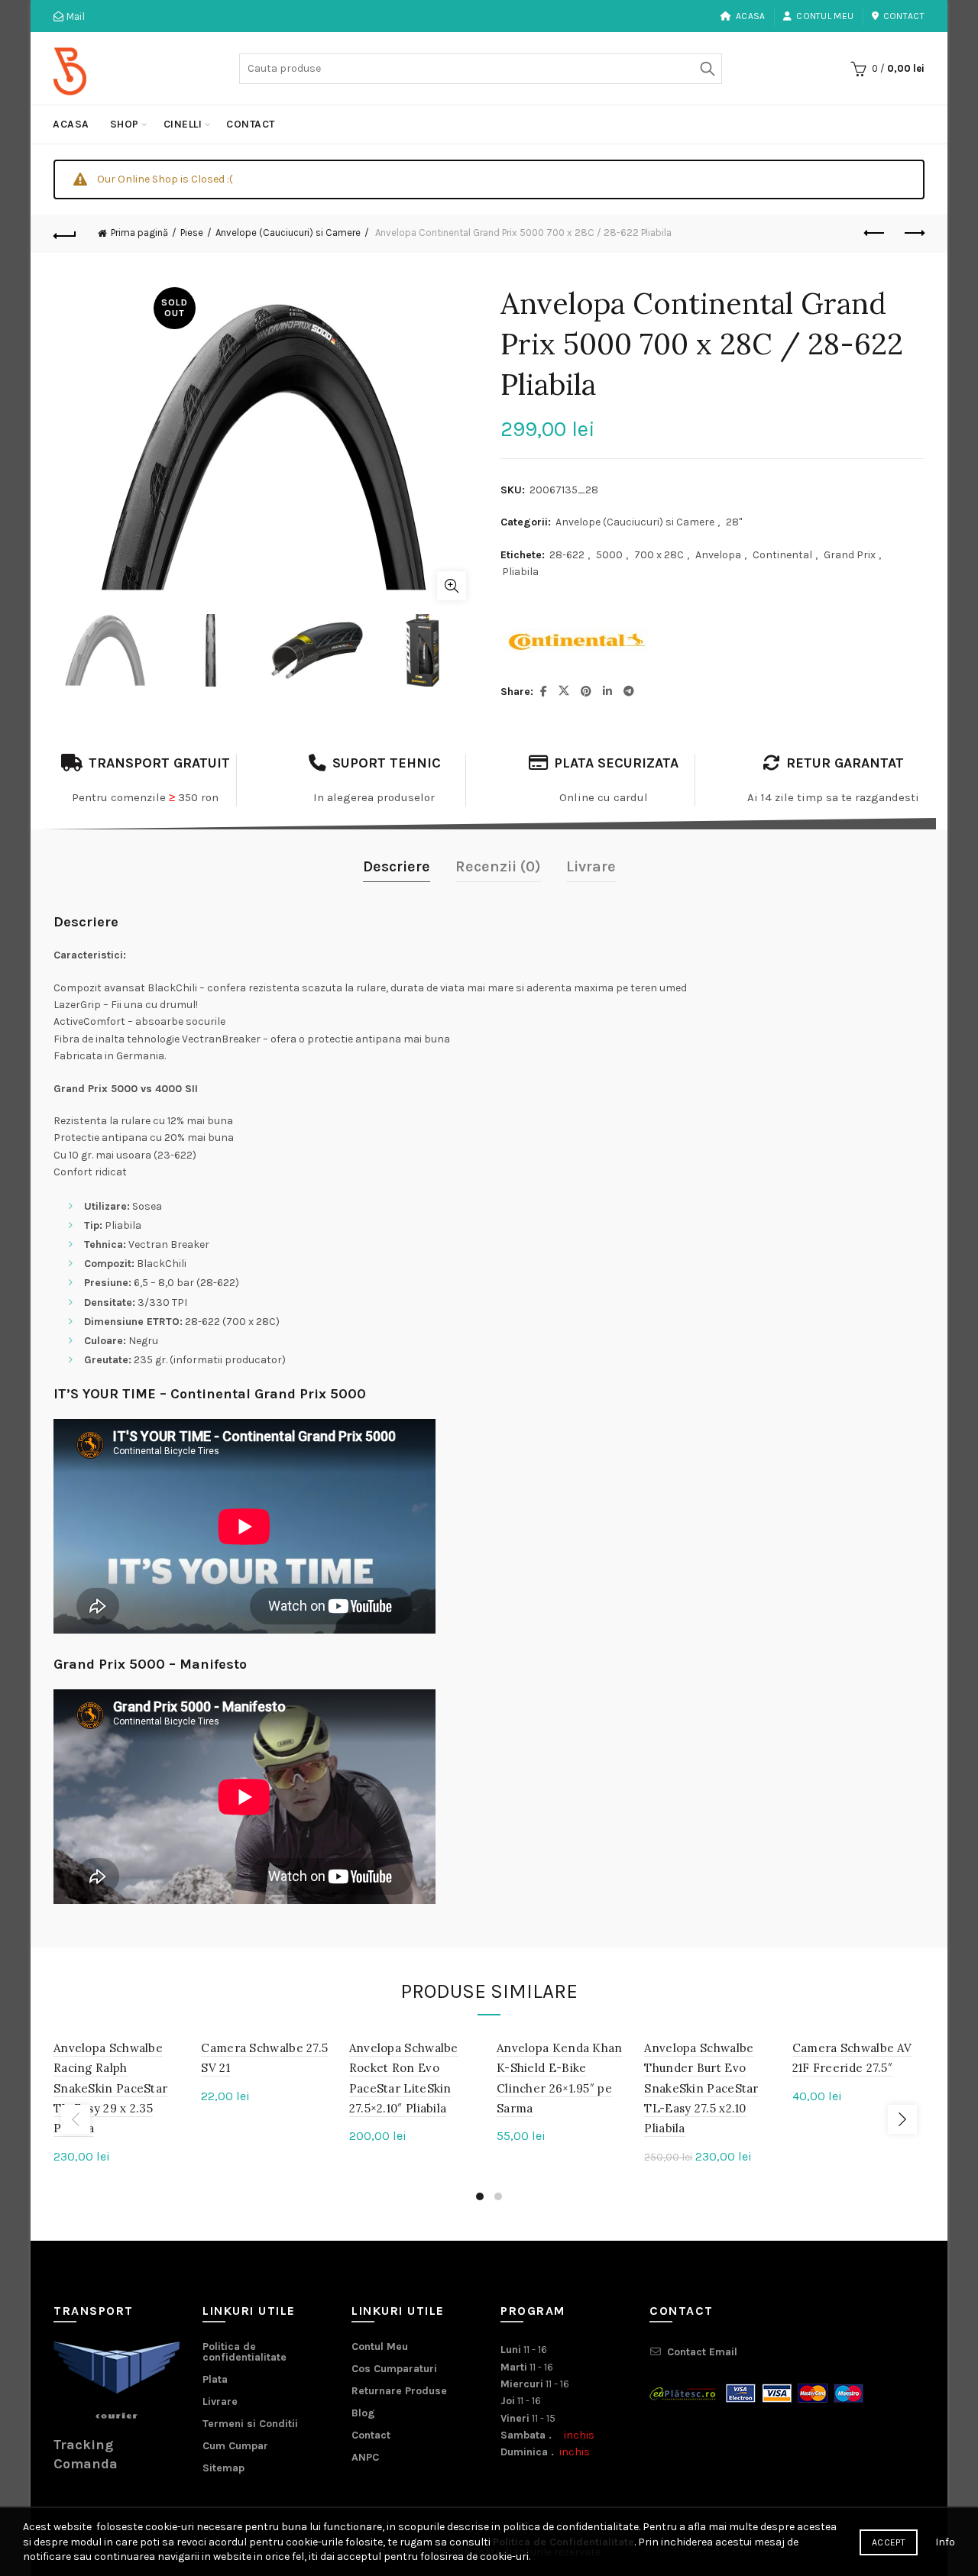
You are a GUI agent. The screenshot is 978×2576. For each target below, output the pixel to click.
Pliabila (520, 572)
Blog (363, 2413)
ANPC (365, 2457)
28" (734, 522)
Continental (782, 555)
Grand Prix (850, 555)
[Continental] (577, 642)
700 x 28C (659, 555)
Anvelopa (718, 555)
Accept (889, 2542)
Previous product (875, 234)
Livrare (220, 2401)
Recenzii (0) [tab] (498, 866)
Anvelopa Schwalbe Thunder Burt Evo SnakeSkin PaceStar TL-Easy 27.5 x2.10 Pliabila (701, 2088)
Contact (904, 16)
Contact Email (702, 2352)
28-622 (567, 555)
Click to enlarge (452, 586)
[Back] (65, 234)
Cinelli (183, 124)
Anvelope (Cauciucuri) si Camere (288, 233)
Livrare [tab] (591, 866)
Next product (913, 234)
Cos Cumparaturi (394, 2369)
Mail (74, 16)
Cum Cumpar (235, 2446)
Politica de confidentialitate (244, 2352)
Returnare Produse (399, 2391)
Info (945, 2542)
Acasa (751, 16)
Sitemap (223, 2468)
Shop (125, 124)
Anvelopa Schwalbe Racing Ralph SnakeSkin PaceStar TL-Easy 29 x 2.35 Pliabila (110, 2088)
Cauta (707, 69)
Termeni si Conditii (250, 2424)
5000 (609, 555)
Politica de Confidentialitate (563, 2542)
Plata (215, 2379)
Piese (192, 233)
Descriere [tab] (397, 866)
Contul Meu (825, 16)
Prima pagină (139, 233)
